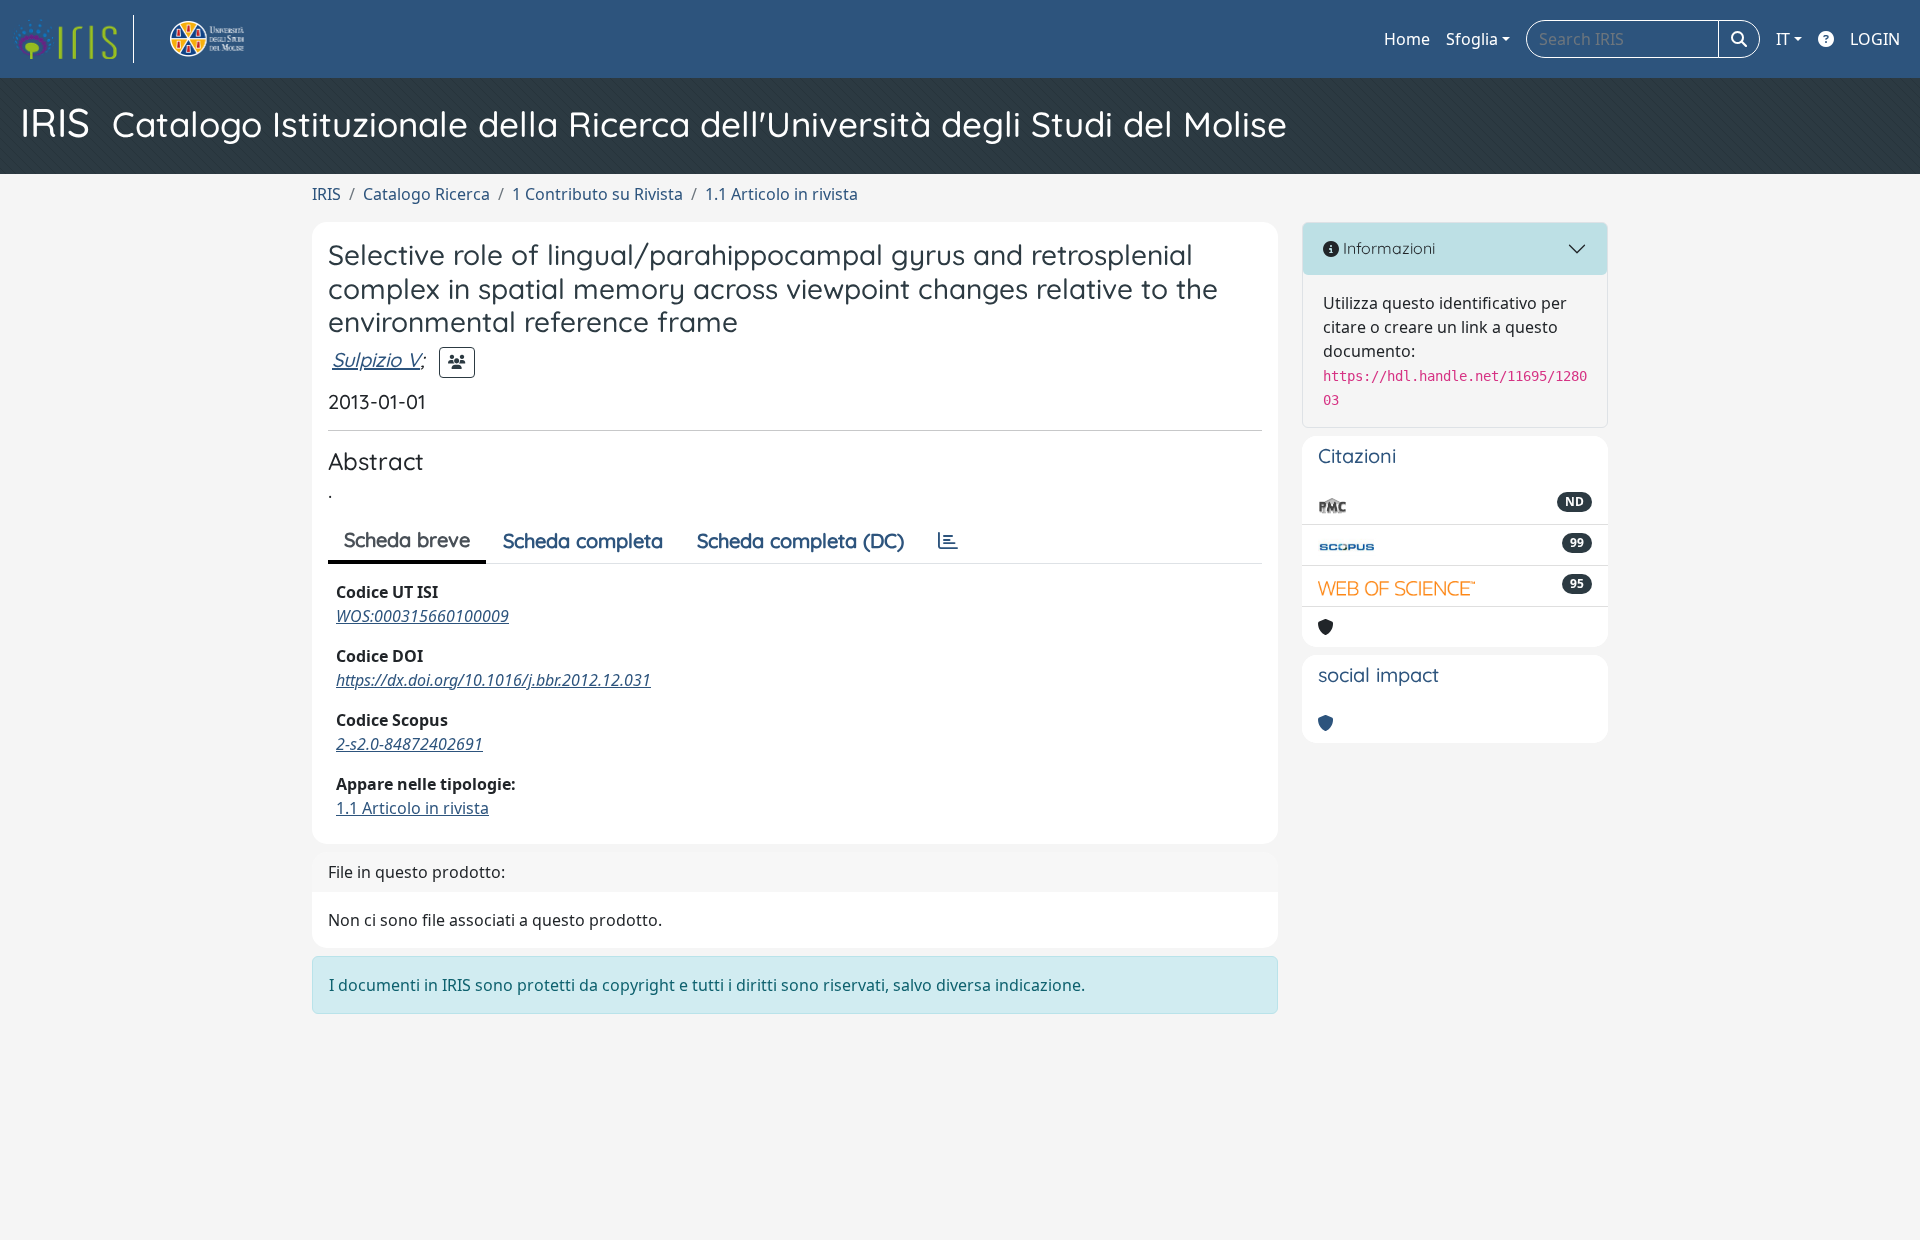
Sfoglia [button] (1472, 39)
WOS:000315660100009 (422, 616)
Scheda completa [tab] (583, 540)
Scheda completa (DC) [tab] (800, 540)
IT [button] (1783, 39)
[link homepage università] (230, 39)
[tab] (948, 541)
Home (1407, 39)
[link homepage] (73, 39)
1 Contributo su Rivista (597, 194)
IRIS (326, 194)
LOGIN (1875, 39)
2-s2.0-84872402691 (409, 744)
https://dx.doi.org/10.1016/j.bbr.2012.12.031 (493, 680)
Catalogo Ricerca (426, 194)
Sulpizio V (376, 359)
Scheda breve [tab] (407, 539)
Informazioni (1387, 248)
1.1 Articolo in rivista (781, 194)
